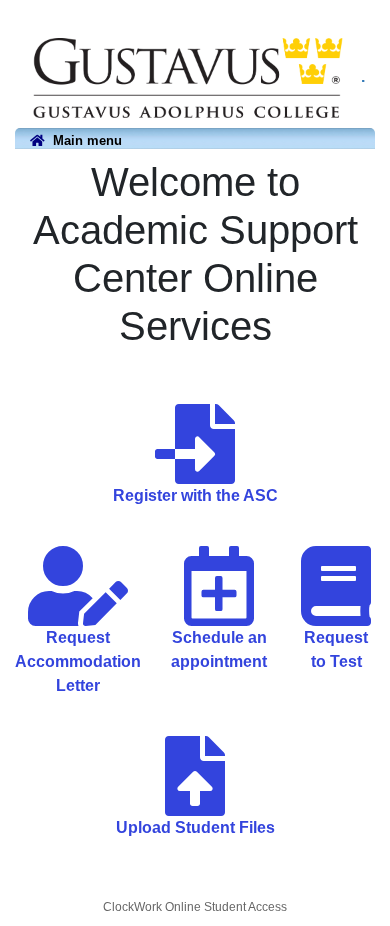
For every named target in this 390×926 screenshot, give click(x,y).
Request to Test (336, 649)
